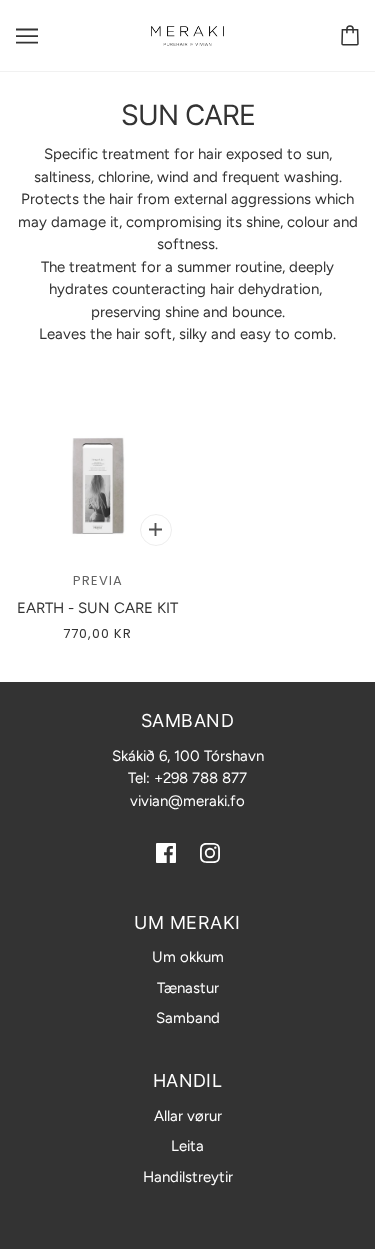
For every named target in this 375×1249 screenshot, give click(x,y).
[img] (166, 852)
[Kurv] (350, 35)
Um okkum (188, 957)
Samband (188, 1018)
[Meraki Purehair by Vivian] (187, 35)
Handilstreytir (188, 1177)
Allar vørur (188, 1116)
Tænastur (188, 988)
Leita (187, 1146)
